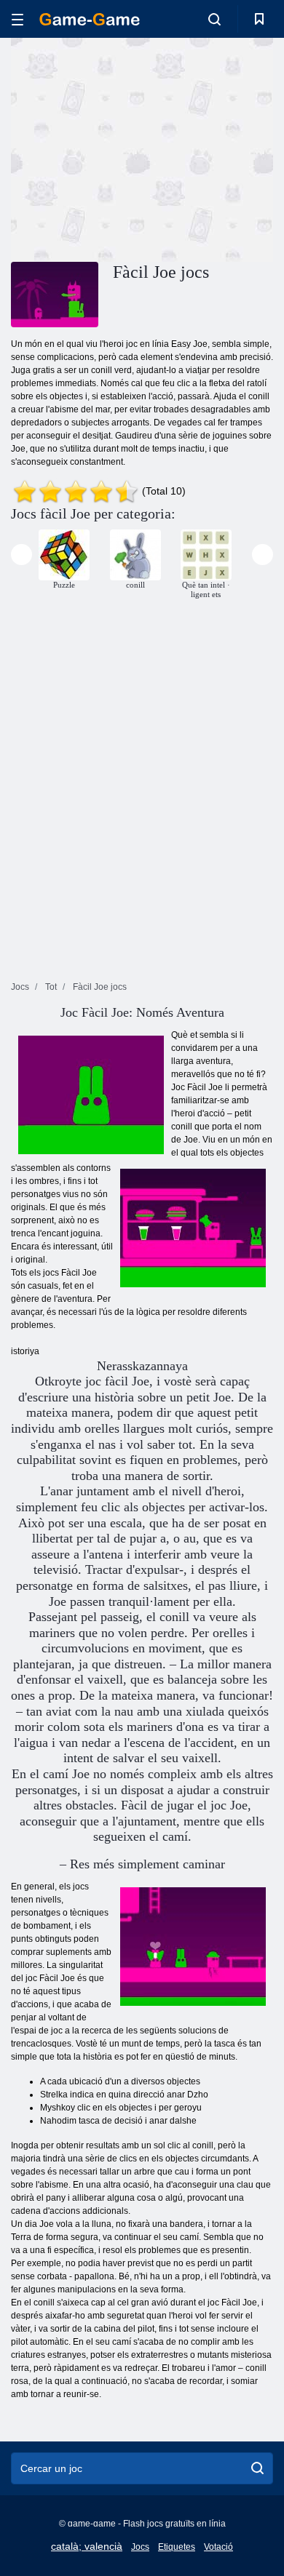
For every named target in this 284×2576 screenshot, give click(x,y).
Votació (218, 2547)
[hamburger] (17, 19)
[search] (257, 2468)
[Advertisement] (134, 148)
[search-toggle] (214, 19)
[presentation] (21, 555)
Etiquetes (177, 2547)
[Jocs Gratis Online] (90, 19)
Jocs (140, 2547)
